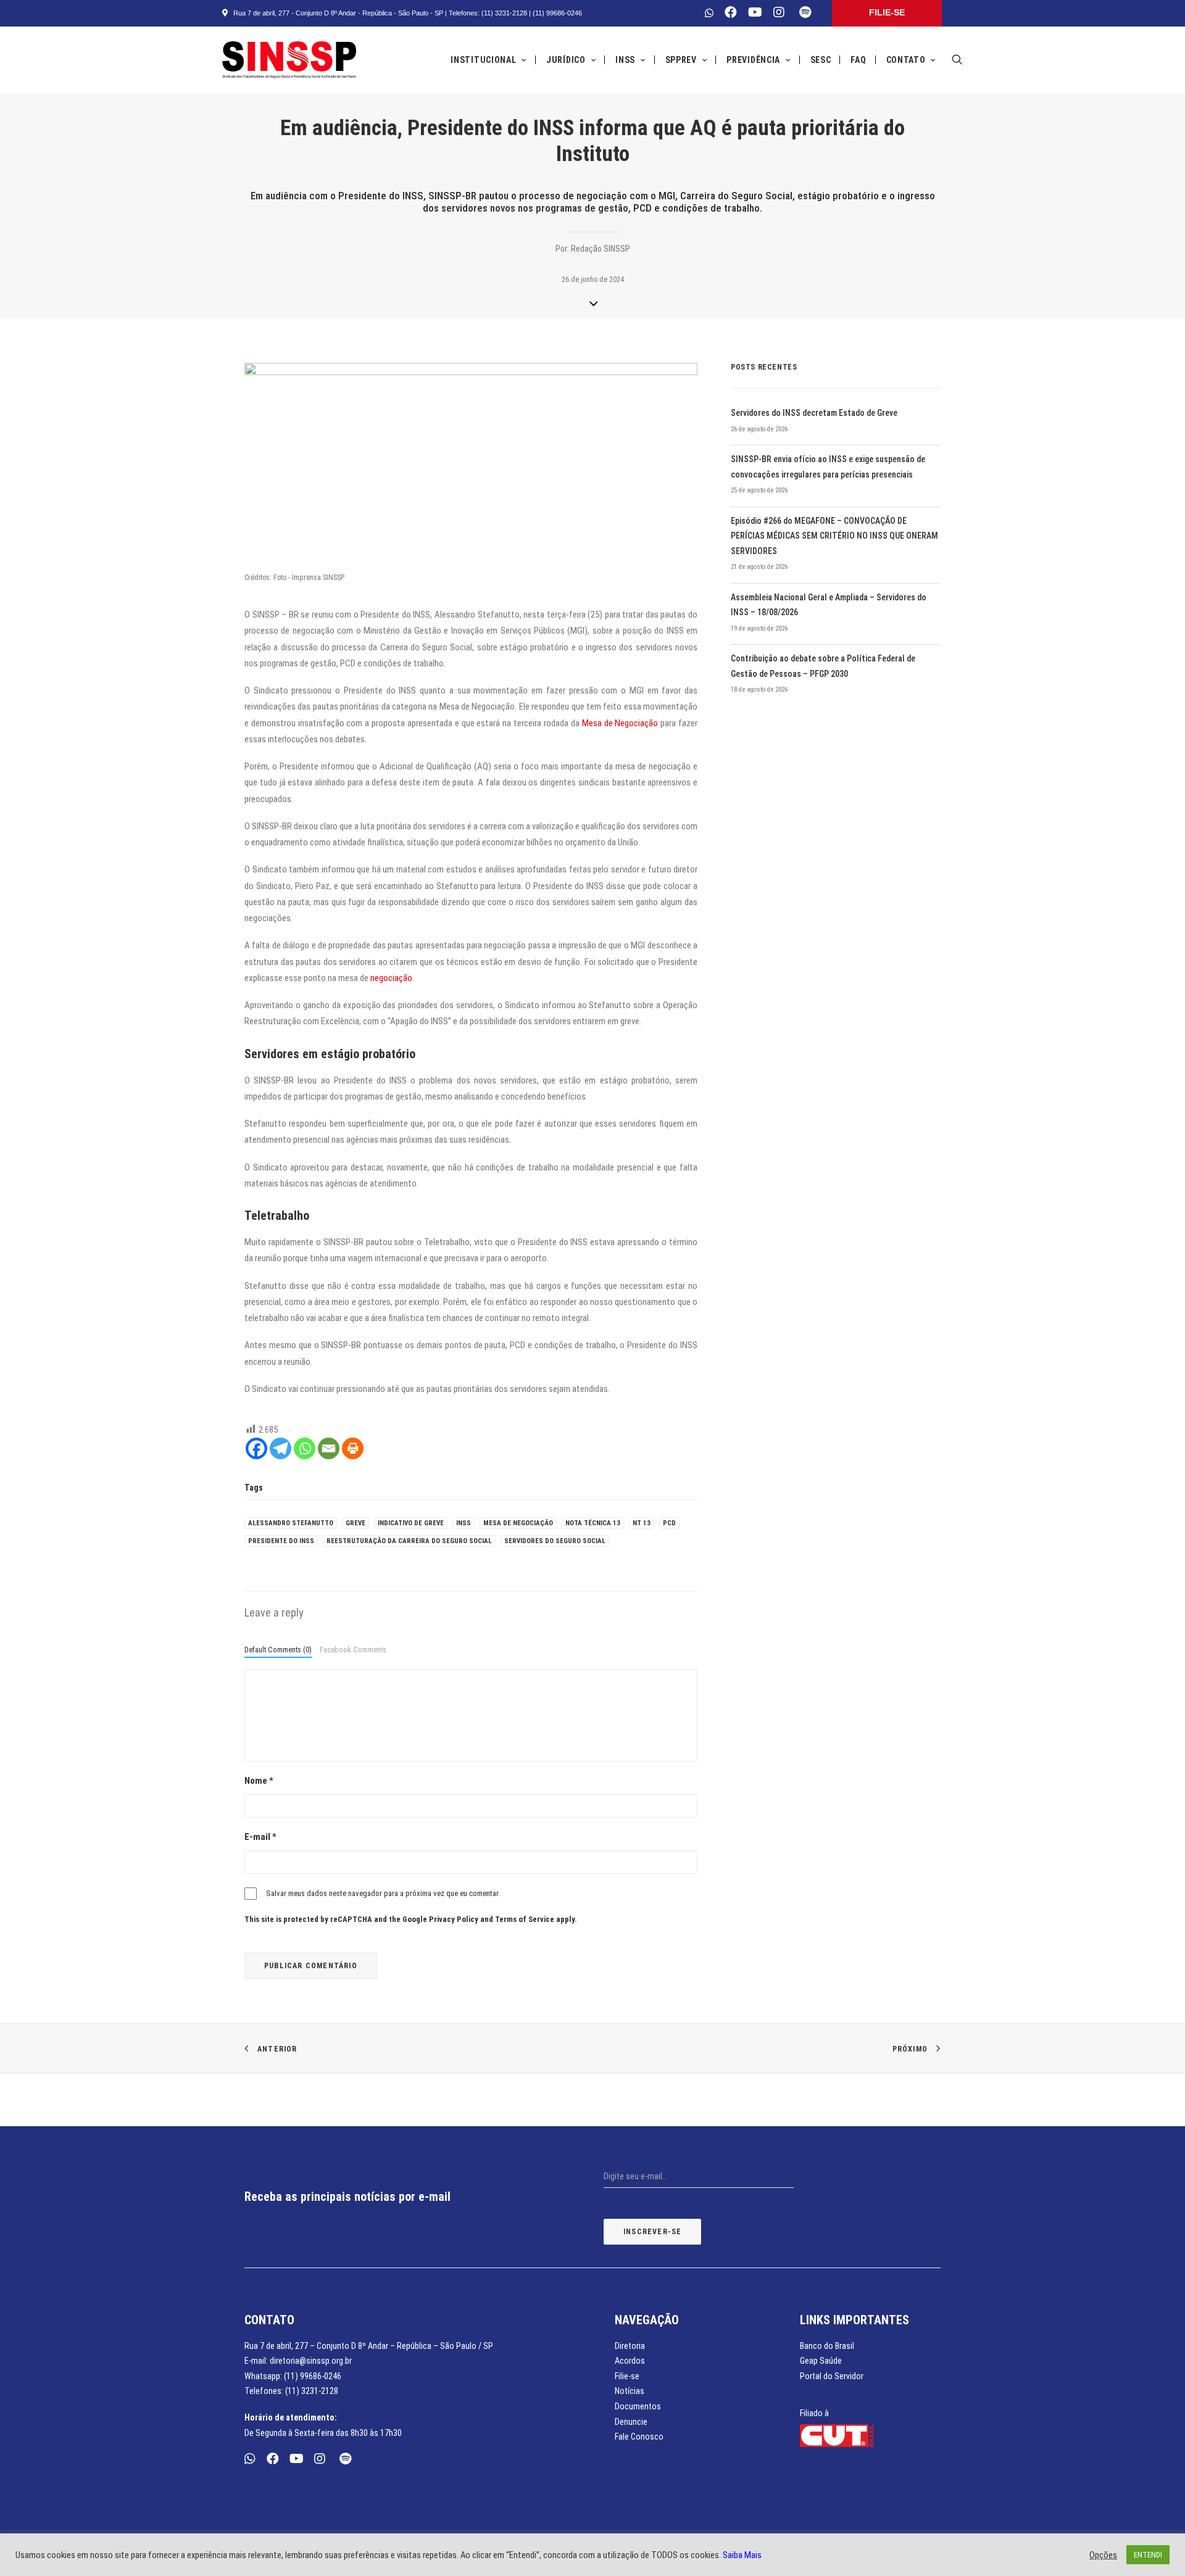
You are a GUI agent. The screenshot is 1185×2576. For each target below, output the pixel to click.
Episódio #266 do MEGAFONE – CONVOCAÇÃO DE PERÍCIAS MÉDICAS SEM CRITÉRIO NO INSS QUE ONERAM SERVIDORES (834, 536)
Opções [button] (1103, 2555)
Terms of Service (525, 1919)
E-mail (260, 1837)
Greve (355, 1523)
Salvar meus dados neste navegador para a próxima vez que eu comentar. (383, 1893)
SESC (821, 60)
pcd (669, 1523)
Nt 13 (642, 1523)
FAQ (858, 60)
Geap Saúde (821, 2361)
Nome (259, 1781)
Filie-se (627, 2376)
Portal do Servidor (832, 2376)
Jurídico (566, 60)
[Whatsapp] (305, 1448)
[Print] (353, 1448)
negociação (391, 978)
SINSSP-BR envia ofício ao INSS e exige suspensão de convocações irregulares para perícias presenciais (828, 467)
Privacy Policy (454, 1919)
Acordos (630, 2361)
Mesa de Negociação (620, 723)
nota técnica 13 (593, 1523)
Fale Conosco (639, 2437)
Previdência (753, 60)
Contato (906, 60)
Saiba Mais (742, 2555)
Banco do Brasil (827, 2346)
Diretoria (630, 2346)
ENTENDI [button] (1148, 2555)
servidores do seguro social (555, 1541)
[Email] (329, 1448)
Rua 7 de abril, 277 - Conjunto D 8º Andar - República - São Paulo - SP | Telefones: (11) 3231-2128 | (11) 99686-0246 (406, 13)
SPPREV (681, 60)
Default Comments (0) (278, 1650)
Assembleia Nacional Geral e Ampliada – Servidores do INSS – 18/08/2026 (829, 605)
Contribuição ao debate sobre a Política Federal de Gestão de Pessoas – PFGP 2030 (823, 666)
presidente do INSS (281, 1541)
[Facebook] (256, 1448)
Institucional (483, 60)
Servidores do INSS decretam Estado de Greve (814, 413)
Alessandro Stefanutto (291, 1523)
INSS (625, 60)
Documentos (638, 2406)
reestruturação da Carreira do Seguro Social (409, 1541)
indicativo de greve (411, 1523)
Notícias (630, 2391)
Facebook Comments (353, 1650)
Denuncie (631, 2422)
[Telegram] (281, 1448)
